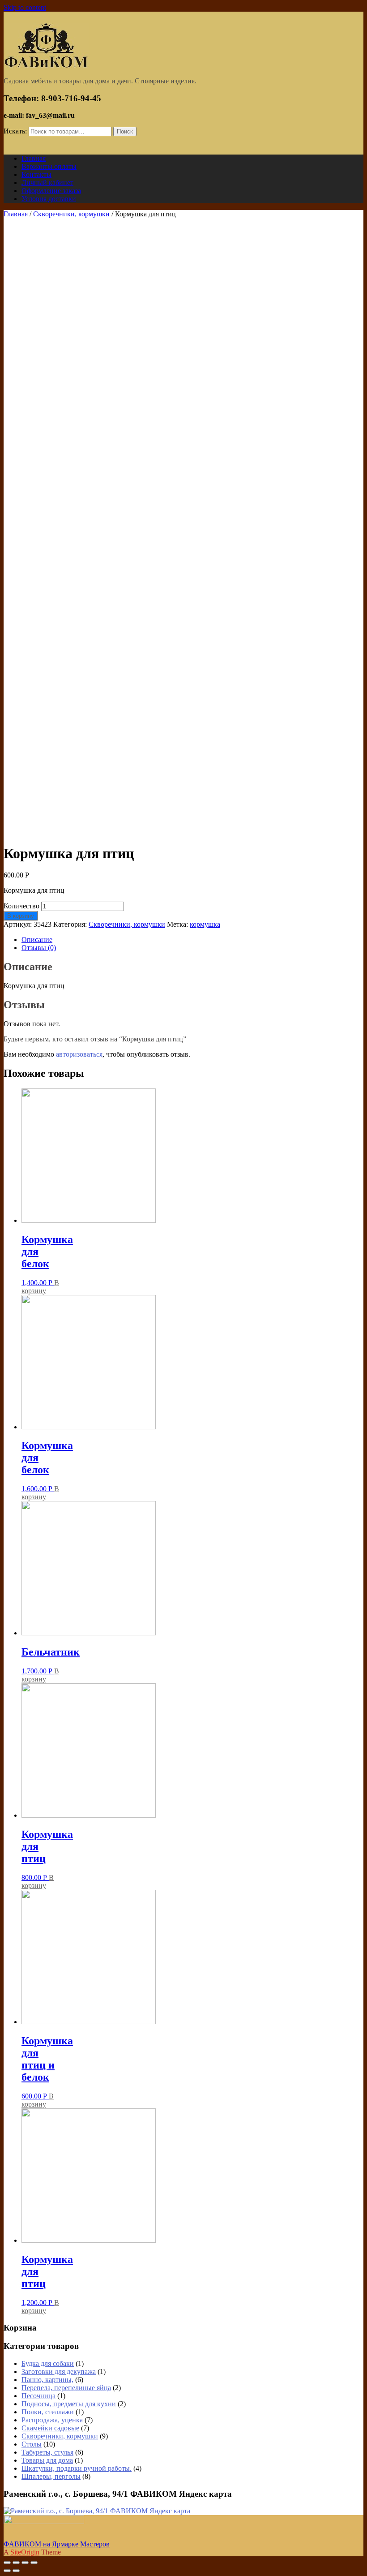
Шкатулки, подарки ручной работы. (77, 2468)
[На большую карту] (97, 2511)
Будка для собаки (48, 2363)
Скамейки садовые (50, 2428)
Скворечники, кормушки (71, 214)
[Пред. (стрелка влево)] (7, 2571)
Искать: (15, 131)
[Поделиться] (16, 2563)
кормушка (205, 924)
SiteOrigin (25, 2552)
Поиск (125, 131)
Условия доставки (49, 199)
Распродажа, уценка (52, 2420)
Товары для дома (47, 2460)
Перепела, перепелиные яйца (66, 2388)
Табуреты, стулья (47, 2452)
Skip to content (25, 7)
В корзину (21, 916)
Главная (16, 214)
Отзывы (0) (39, 948)
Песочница (38, 2396)
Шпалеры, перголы (51, 2476)
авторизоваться (79, 1054)
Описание (37, 940)
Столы (32, 2444)
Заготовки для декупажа (59, 2372)
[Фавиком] (46, 66)
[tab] (192, 940)
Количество (21, 906)
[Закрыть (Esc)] (7, 2563)
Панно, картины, (47, 2380)
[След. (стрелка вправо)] (16, 2571)
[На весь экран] (25, 2563)
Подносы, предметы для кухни (69, 2404)
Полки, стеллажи (48, 2412)
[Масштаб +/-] (34, 2563)
